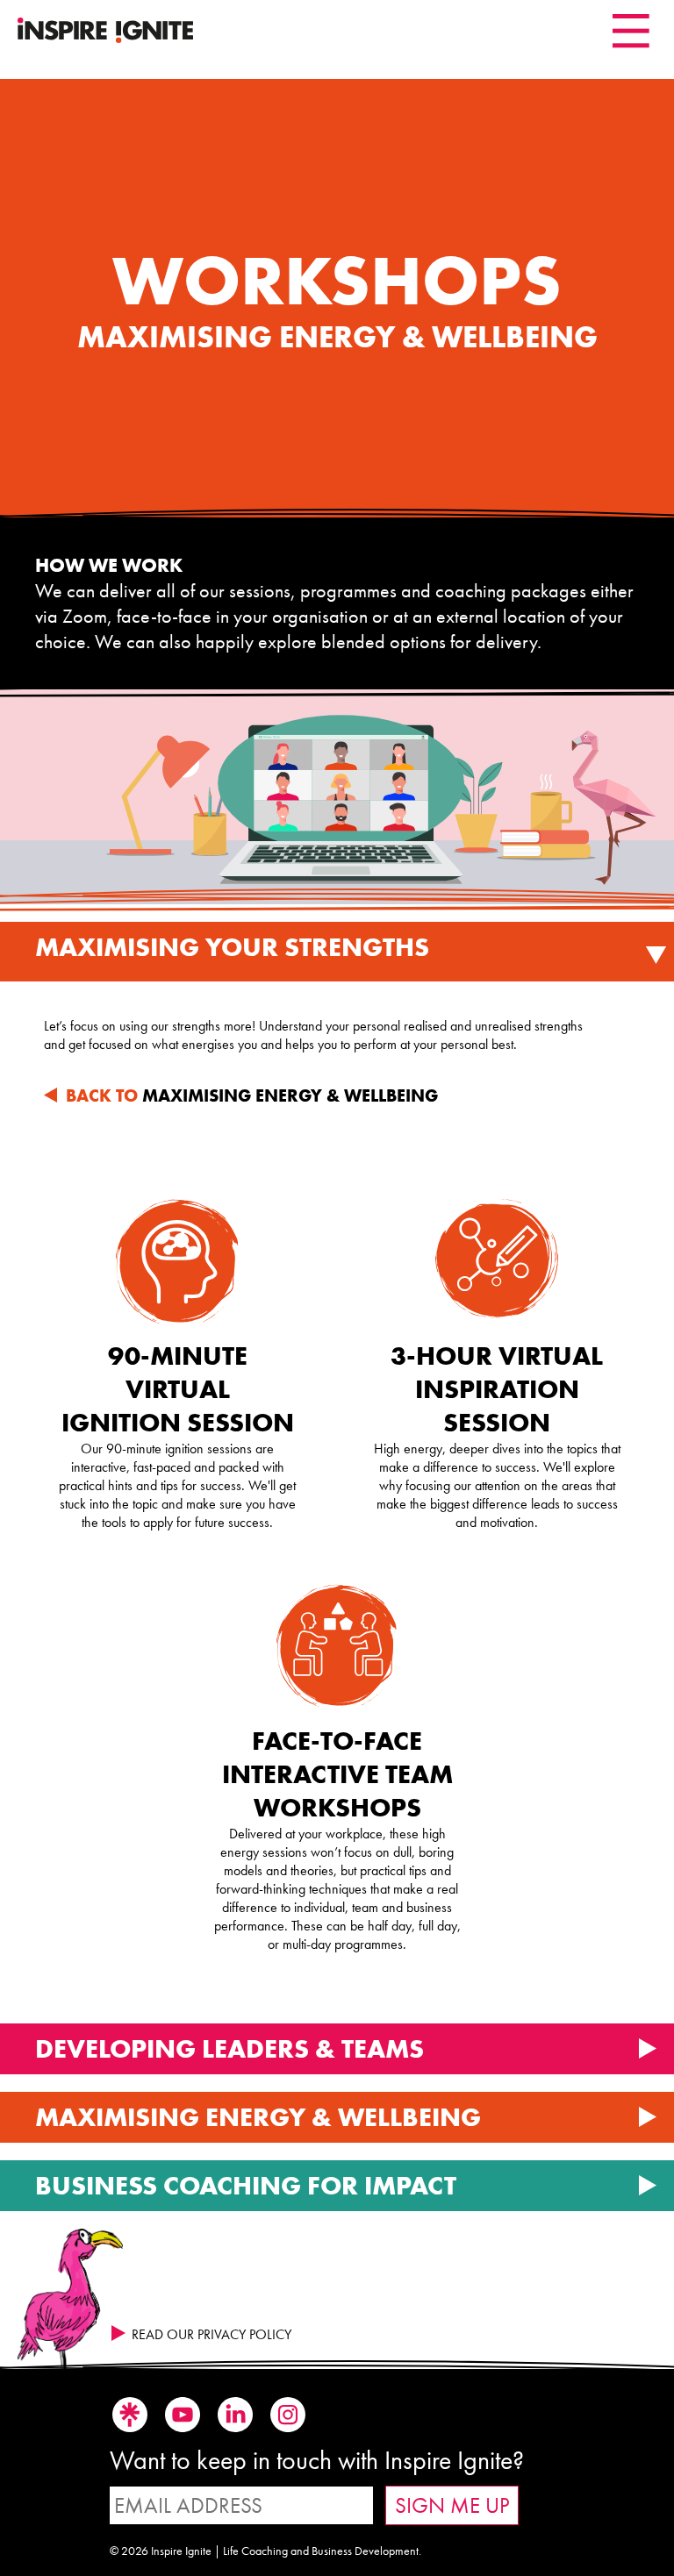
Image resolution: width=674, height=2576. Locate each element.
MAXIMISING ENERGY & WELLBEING (252, 1095)
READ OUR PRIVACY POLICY (212, 2334)
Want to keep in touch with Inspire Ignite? (317, 2460)
